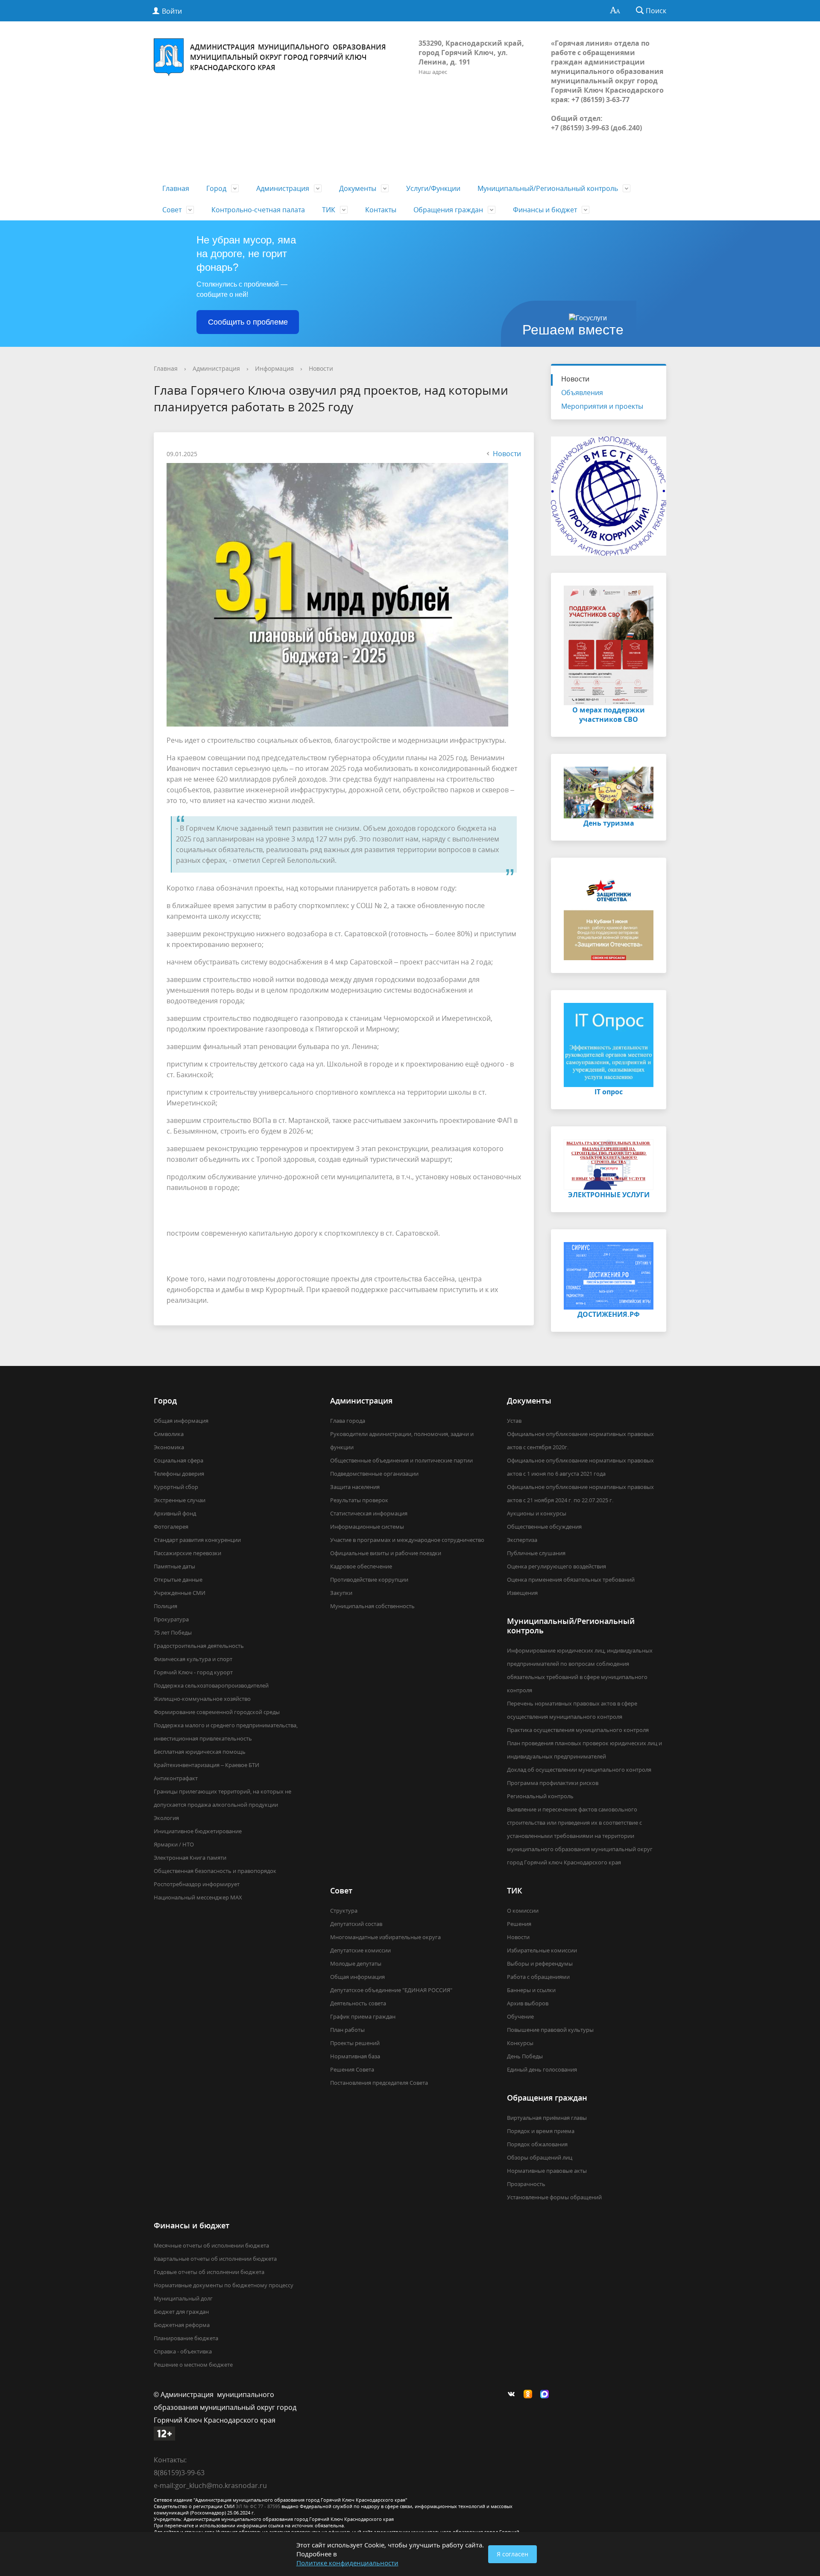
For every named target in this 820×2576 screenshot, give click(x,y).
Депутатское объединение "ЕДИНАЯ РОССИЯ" (391, 1990)
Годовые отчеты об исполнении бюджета (209, 2272)
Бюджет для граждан (181, 2312)
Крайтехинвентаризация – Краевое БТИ (206, 1765)
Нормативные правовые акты (547, 2171)
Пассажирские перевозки (187, 1553)
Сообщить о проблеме (248, 322)
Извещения (522, 1593)
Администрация (283, 188)
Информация (274, 368)
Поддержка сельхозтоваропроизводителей (211, 1685)
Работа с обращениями (538, 1977)
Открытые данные (178, 1580)
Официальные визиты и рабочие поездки (386, 1553)
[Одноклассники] (530, 2394)
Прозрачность (526, 2184)
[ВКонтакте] (513, 2394)
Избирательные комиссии (542, 1950)
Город (216, 188)
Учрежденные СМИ (180, 1593)
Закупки (341, 1593)
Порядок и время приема (541, 2131)
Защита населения (355, 1487)
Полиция (165, 1606)
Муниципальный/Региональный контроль (548, 188)
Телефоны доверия (179, 1474)
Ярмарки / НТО (174, 1844)
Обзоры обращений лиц (540, 2157)
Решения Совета (352, 2069)
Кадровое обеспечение (361, 1566)
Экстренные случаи (180, 1500)
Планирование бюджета (186, 2338)
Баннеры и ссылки (531, 1990)
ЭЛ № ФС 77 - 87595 (258, 2506)
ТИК (329, 210)
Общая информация (181, 1421)
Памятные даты (174, 1566)
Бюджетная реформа (182, 2325)
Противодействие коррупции (369, 1580)
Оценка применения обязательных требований (571, 1580)
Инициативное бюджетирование (198, 1831)
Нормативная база (355, 2056)
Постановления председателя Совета (379, 2083)
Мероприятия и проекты (602, 406)
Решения (519, 1924)
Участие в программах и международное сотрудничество (407, 1540)
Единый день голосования (542, 2069)
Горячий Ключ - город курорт (193, 1672)
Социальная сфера (179, 1460)
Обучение (520, 2016)
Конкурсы (520, 2043)
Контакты (381, 210)
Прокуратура (171, 1619)
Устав (514, 1421)
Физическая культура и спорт (193, 1659)
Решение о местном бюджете (193, 2365)
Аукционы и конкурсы (537, 1513)
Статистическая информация (369, 1513)
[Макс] (547, 2394)
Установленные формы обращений (554, 2197)
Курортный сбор (176, 1487)
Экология (166, 1818)
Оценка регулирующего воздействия (556, 1566)
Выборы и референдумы (540, 1964)
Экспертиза (522, 1540)
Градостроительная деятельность (199, 1646)
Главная (176, 188)
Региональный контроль (540, 1796)
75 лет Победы (173, 1632)
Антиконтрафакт (176, 1778)
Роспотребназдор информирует (197, 1884)
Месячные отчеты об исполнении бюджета (211, 2245)
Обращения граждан (448, 210)
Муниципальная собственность (372, 1606)
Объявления (582, 393)
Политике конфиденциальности (347, 2563)
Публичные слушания (536, 1553)
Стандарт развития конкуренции (197, 1540)
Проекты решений (355, 2043)
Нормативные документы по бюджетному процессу (224, 2285)
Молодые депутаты (356, 1964)
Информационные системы (367, 1527)
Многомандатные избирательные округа (385, 1937)
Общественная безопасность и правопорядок (215, 1871)
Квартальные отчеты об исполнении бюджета (215, 2259)
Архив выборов (528, 2003)
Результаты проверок (359, 1500)
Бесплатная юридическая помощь (200, 1752)
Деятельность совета (358, 2003)
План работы (347, 2030)
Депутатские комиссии (360, 1950)
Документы (358, 188)
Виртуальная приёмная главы (547, 2118)
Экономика (169, 1447)
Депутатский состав (356, 1924)
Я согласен (512, 2554)
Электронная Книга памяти (190, 1858)
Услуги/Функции (433, 188)
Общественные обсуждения (544, 1527)
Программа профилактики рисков (553, 1783)
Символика (169, 1434)
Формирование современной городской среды (217, 1712)
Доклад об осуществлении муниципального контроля (579, 1770)
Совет (172, 210)
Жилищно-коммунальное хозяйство (202, 1699)
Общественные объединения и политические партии (401, 1460)
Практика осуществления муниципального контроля (578, 1730)
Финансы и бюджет (545, 210)
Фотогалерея (171, 1527)
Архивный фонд (175, 1513)
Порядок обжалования (537, 2144)
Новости (321, 368)
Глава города (348, 1421)
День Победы (525, 2056)
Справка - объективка (183, 2351)
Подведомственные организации (374, 1474)
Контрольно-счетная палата (258, 210)
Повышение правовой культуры (550, 2030)
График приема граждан (363, 2016)
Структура (344, 1911)
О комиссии (523, 1911)
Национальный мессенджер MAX (198, 1897)
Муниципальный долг (183, 2298)
